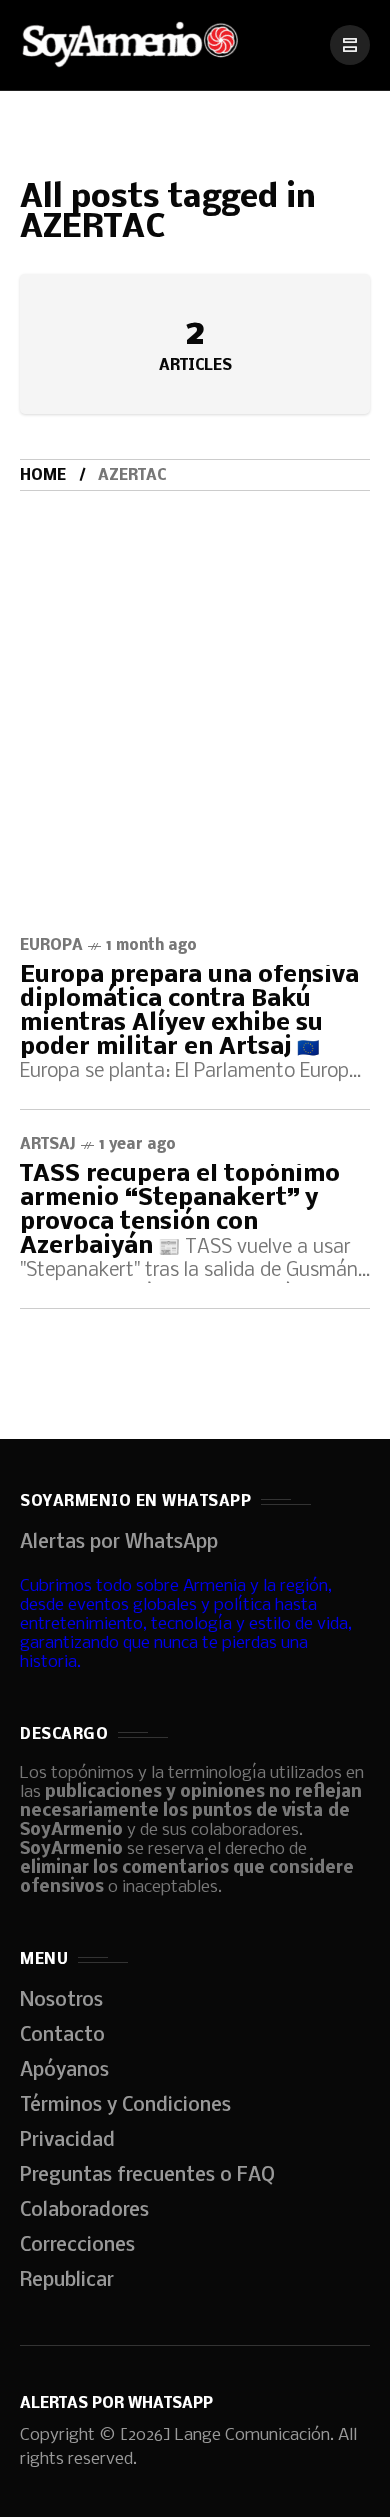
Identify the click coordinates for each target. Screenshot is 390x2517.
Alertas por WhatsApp (119, 1543)
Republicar (67, 2281)
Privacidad (67, 2141)
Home (43, 476)
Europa (51, 946)
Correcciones (77, 2246)
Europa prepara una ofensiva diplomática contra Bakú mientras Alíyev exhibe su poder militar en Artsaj (189, 1011)
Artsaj (48, 1145)
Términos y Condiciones (125, 2106)
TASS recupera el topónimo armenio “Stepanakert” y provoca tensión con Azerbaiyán (180, 1210)
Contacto (62, 2036)
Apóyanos (64, 2071)
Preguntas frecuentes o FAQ (147, 2176)
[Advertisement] (195, 696)
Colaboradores (84, 2211)
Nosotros (61, 2001)
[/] (350, 45)
